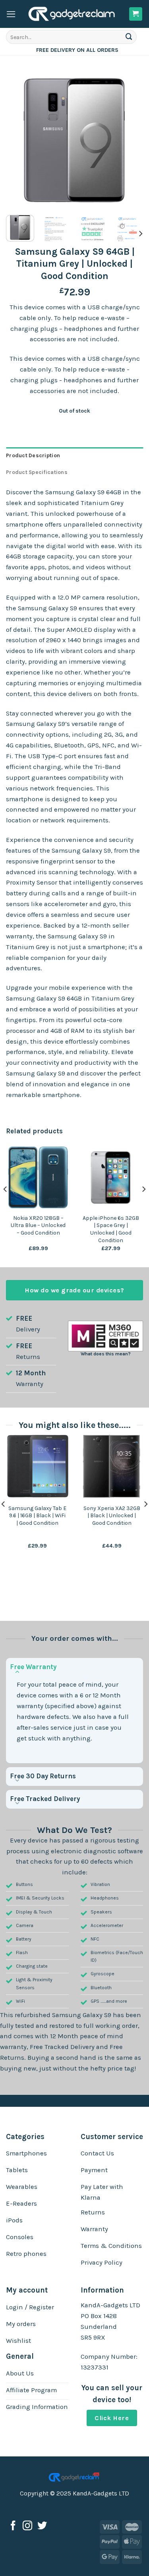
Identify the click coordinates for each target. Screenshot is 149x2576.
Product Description (33, 455)
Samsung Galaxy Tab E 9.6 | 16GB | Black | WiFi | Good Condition (37, 1516)
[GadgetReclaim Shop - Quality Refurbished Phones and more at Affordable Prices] (72, 14)
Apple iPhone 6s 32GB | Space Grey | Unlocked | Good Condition (111, 1229)
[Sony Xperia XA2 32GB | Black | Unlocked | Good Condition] (112, 1466)
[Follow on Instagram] (27, 2526)
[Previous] (19, 140)
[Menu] (11, 14)
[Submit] (129, 37)
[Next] (130, 140)
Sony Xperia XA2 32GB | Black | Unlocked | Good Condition (112, 1516)
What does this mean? (106, 1354)
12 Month (31, 1373)
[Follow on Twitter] (42, 2526)
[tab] (74, 456)
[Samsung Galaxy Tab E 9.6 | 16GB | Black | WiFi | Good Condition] (37, 1466)
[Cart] (136, 14)
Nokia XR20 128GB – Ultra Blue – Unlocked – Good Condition (38, 1225)
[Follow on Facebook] (13, 2526)
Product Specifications (37, 472)
